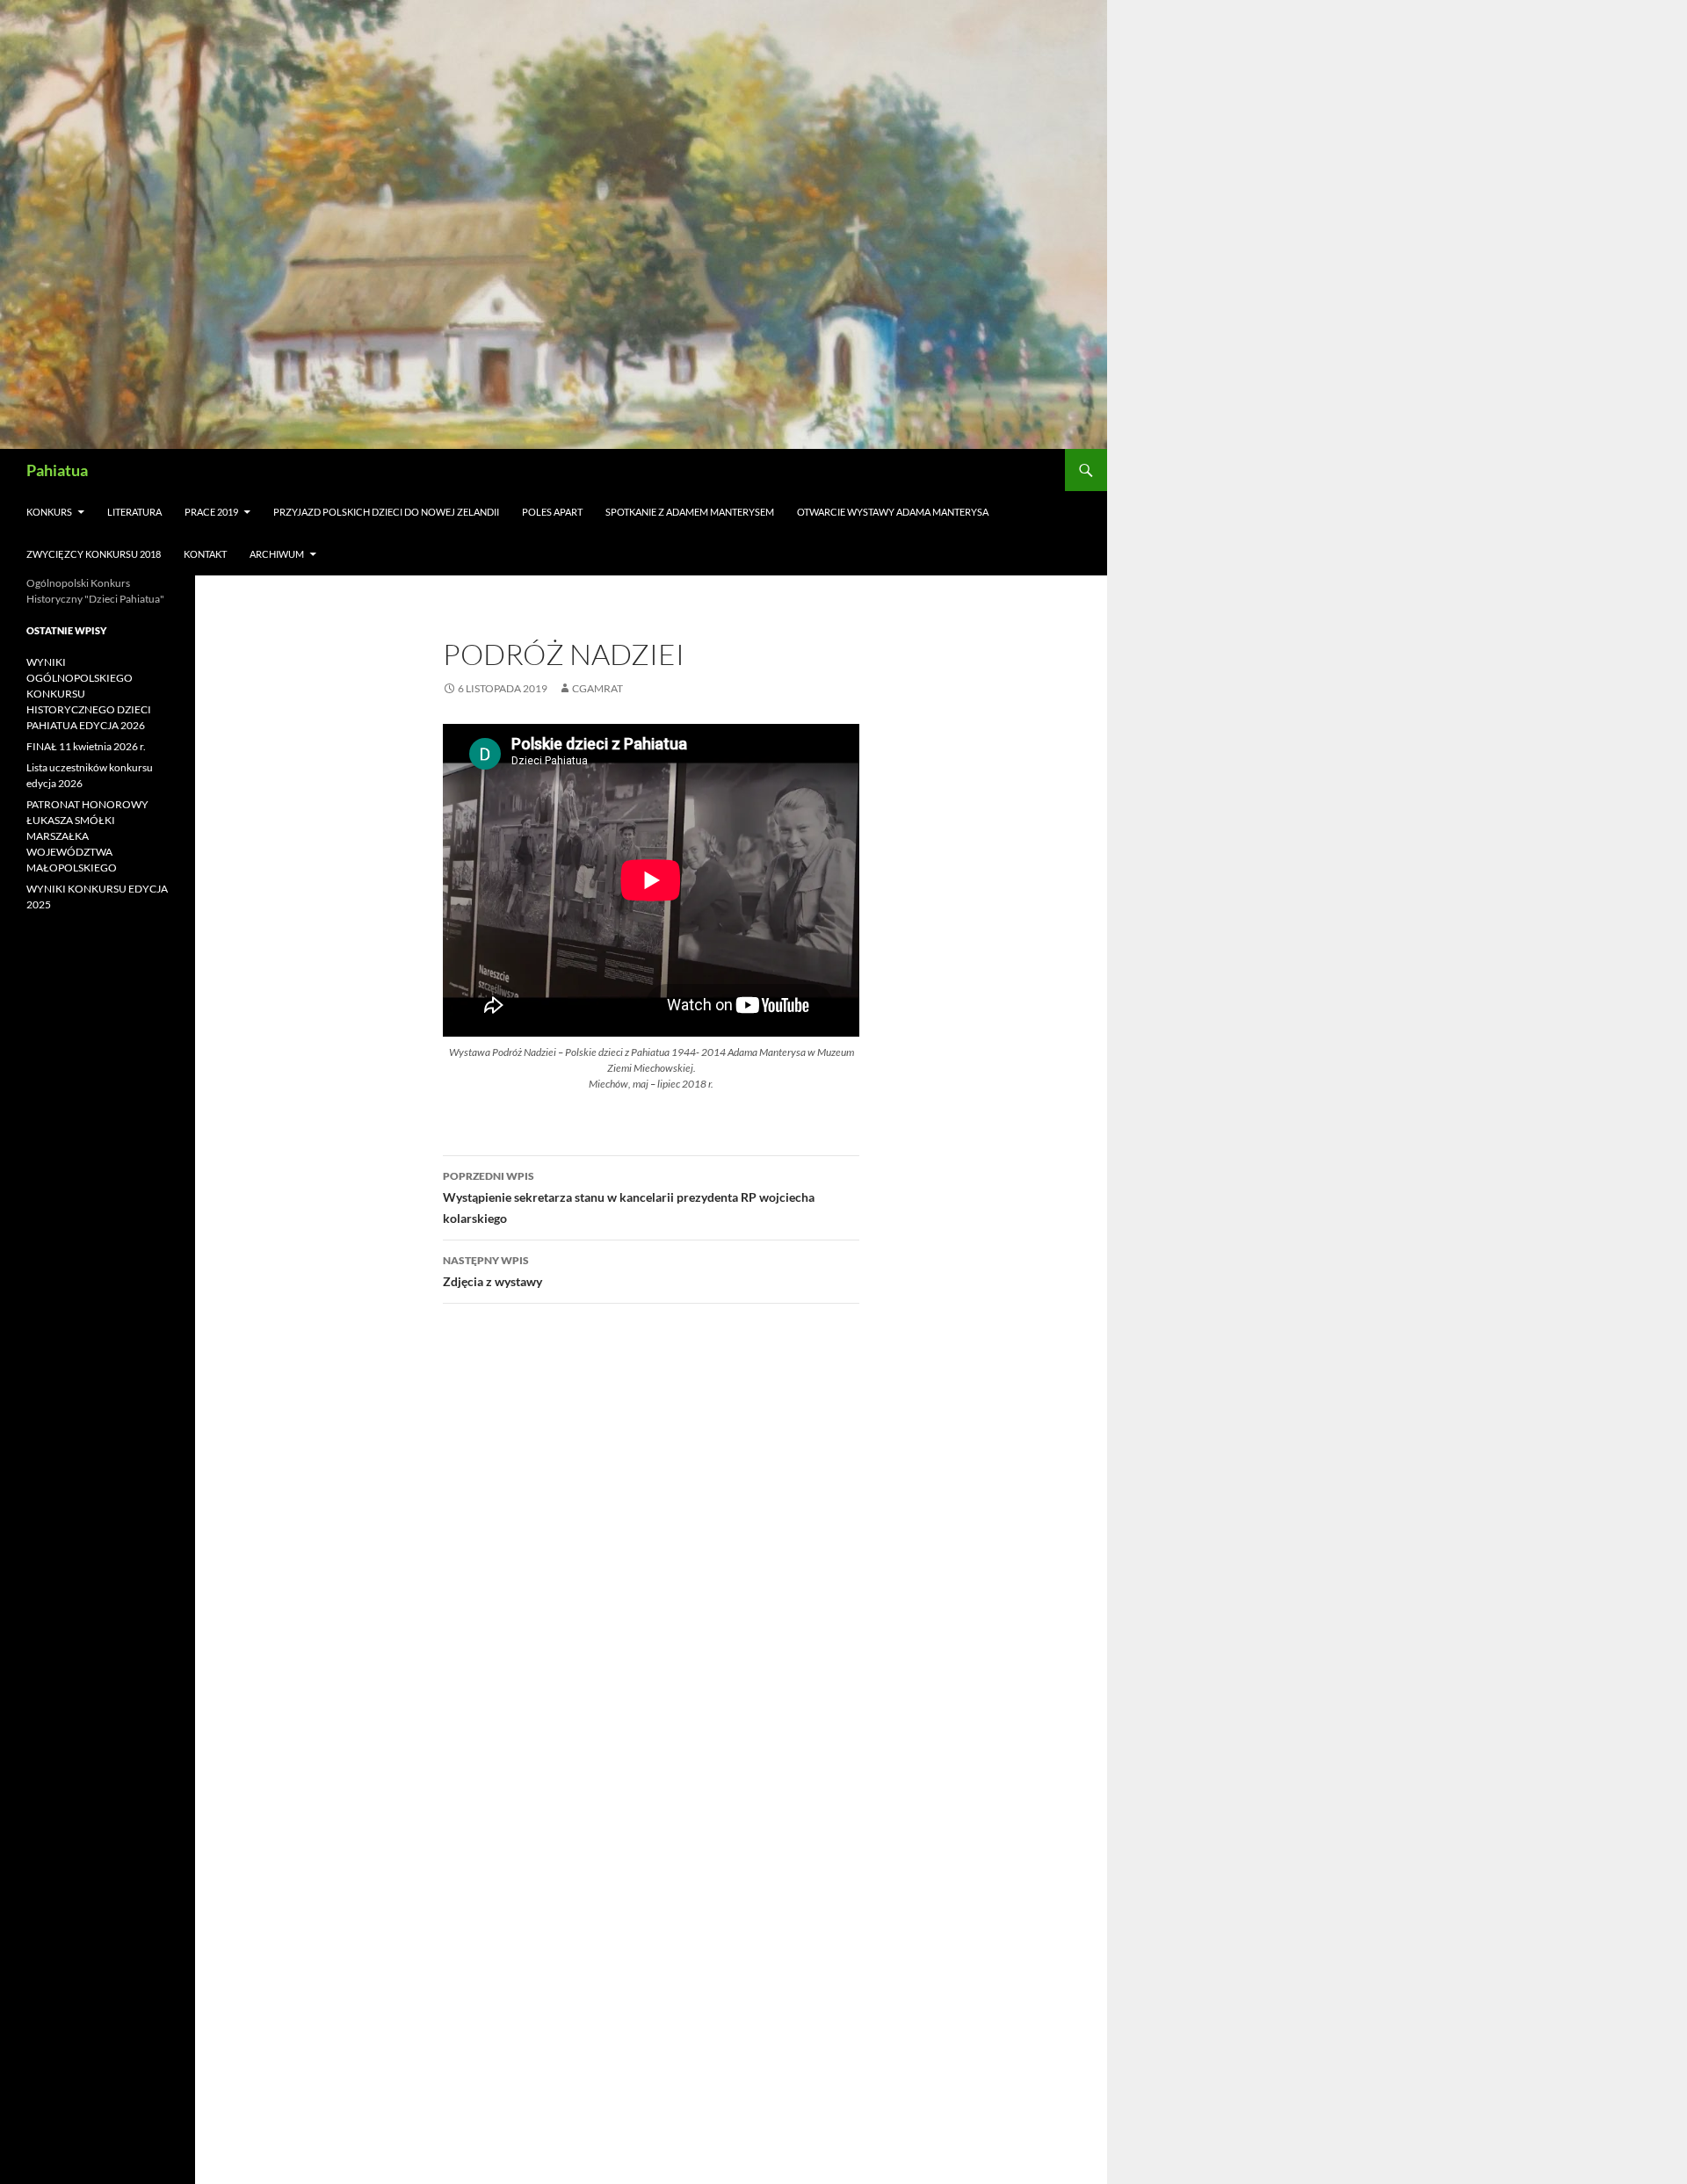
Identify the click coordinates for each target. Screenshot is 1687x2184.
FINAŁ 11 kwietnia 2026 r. (86, 746)
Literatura (134, 512)
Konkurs (49, 512)
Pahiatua (57, 470)
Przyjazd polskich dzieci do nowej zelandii (386, 512)
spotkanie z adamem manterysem (690, 512)
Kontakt (205, 554)
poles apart (552, 512)
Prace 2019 (211, 512)
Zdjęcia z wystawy (492, 1271)
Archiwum (277, 554)
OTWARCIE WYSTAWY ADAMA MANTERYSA (893, 512)
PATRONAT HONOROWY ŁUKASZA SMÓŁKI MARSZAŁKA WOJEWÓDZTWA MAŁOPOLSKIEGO (87, 836)
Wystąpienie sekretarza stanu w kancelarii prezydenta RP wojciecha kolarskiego (629, 1197)
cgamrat (597, 688)
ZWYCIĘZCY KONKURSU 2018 (94, 554)
